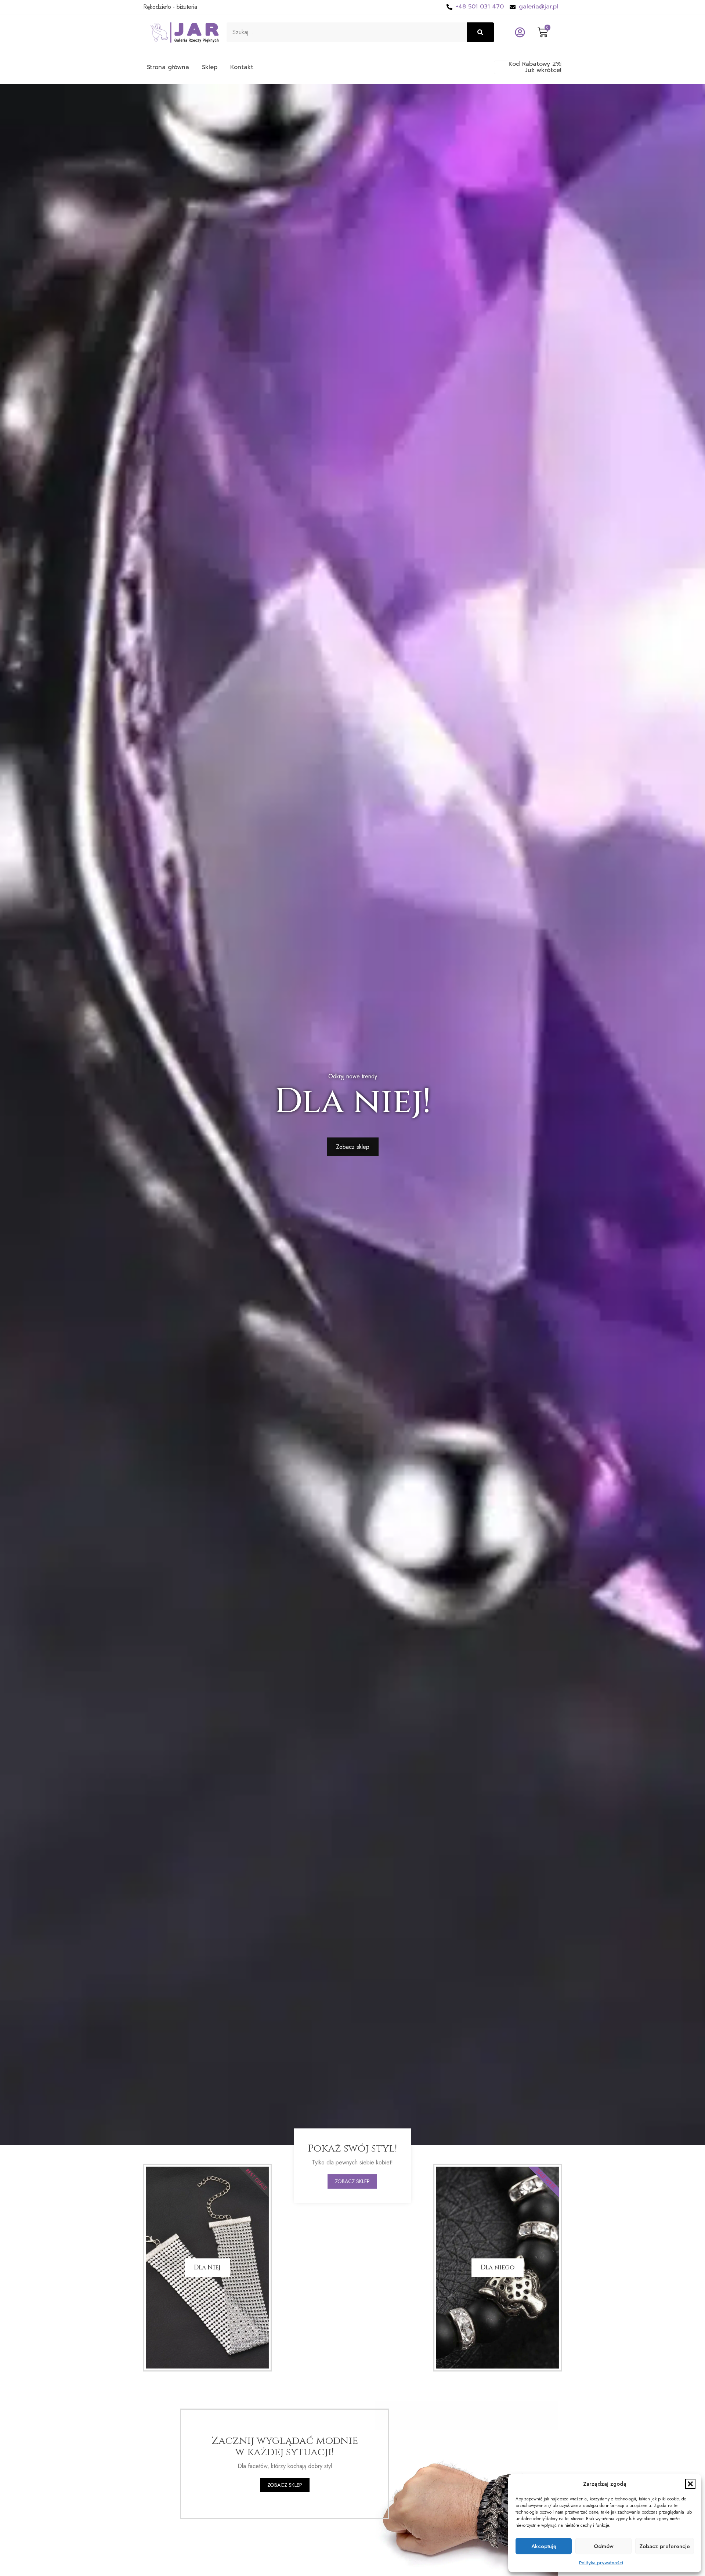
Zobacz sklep (352, 2181)
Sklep (210, 67)
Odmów (604, 2546)
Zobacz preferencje (665, 2546)
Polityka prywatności (601, 2563)
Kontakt (242, 67)
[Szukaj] (480, 32)
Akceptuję (544, 2546)
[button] (690, 2484)
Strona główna (168, 67)
